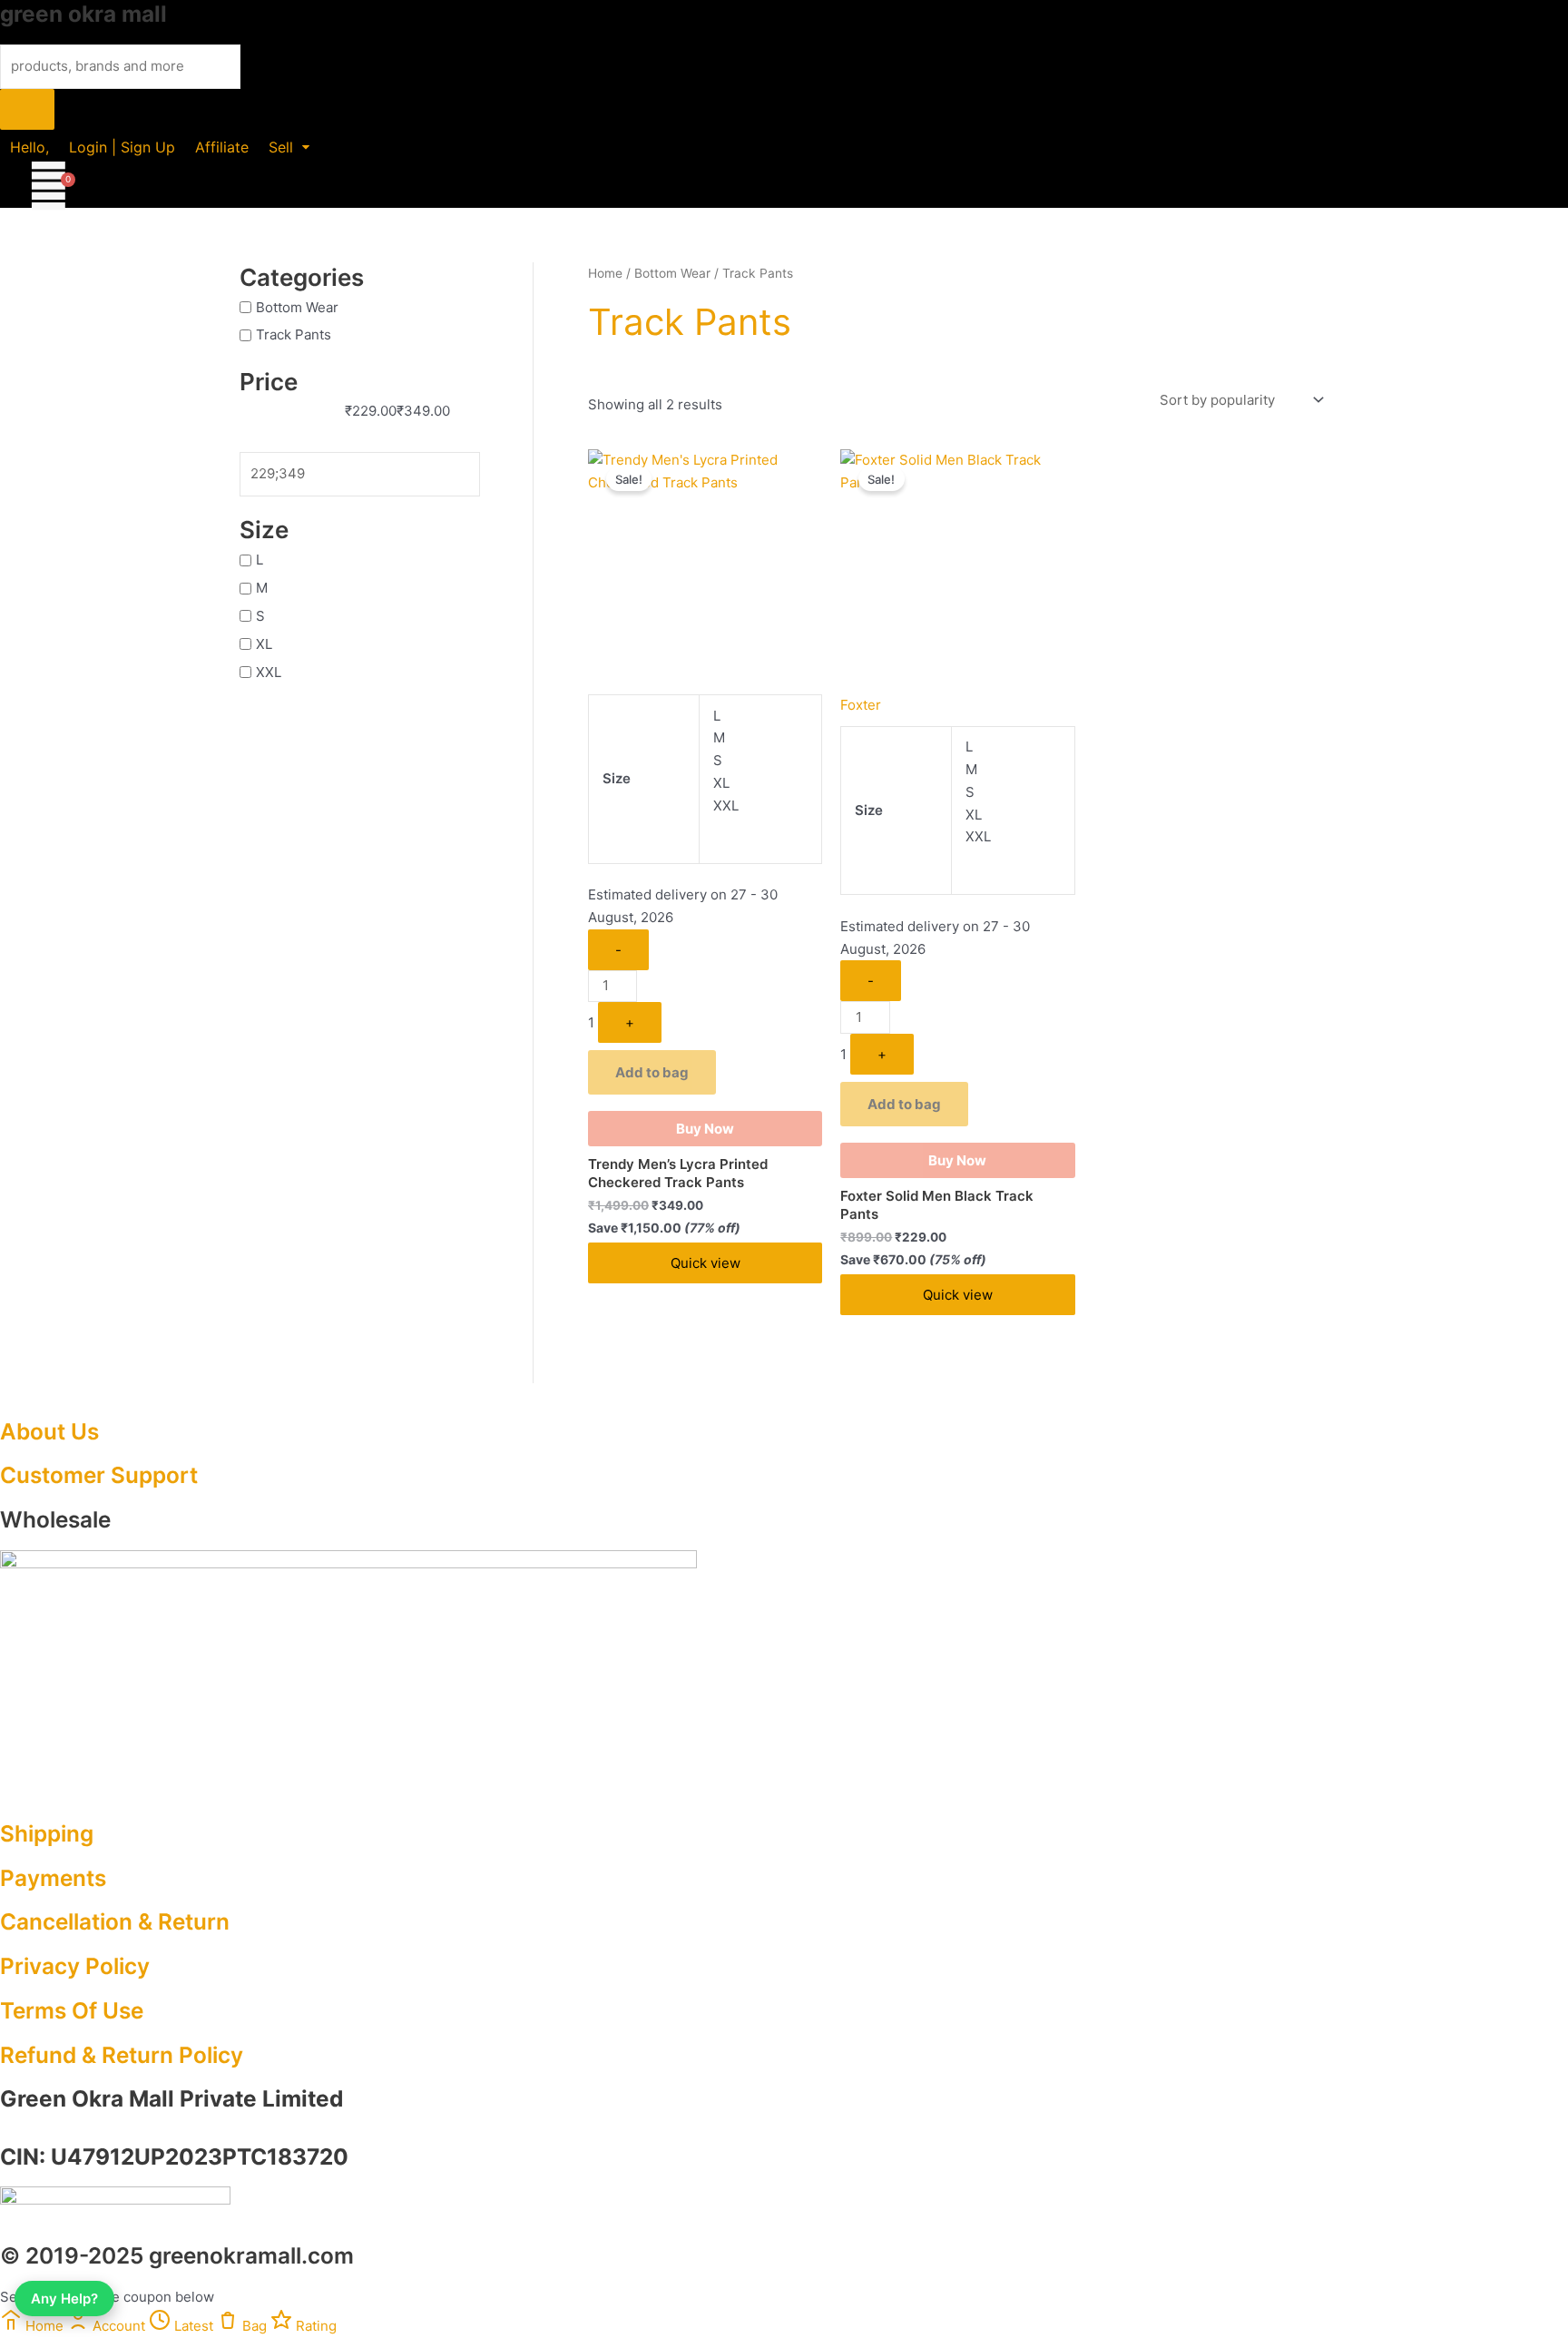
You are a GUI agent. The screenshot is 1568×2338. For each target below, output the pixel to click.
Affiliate (222, 147)
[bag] (49, 186)
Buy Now (705, 1129)
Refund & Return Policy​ (122, 2055)
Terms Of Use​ (72, 2010)
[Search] (27, 109)
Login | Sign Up (122, 147)
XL (264, 644)
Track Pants (294, 334)
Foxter (861, 705)
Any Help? (64, 2299)
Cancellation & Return (115, 1921)
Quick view (706, 1263)
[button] (289, 147)
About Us (49, 1431)
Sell (281, 147)
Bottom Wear (297, 306)
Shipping (47, 1833)
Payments (53, 1878)
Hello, (29, 147)
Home (605, 273)
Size (617, 778)
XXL (269, 672)
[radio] (761, 717)
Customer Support (99, 1475)
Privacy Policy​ (75, 1966)
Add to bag (652, 1072)
